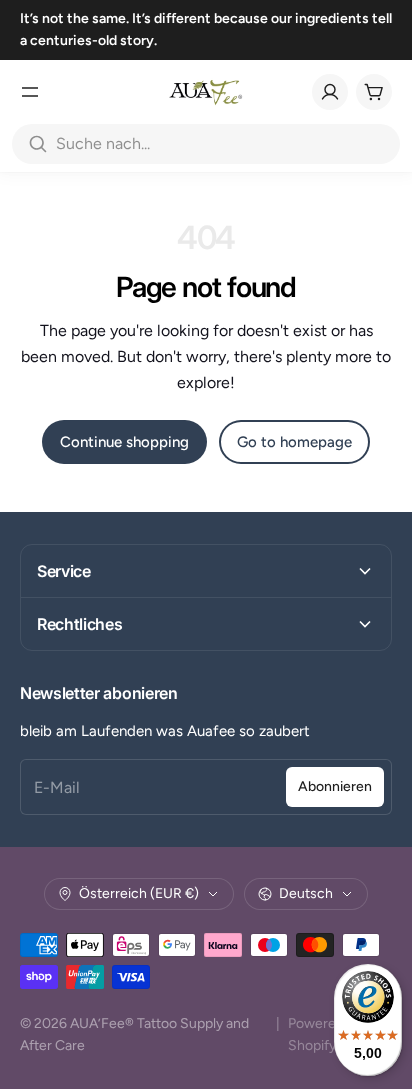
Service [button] (64, 571)
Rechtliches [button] (79, 624)
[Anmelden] (330, 92)
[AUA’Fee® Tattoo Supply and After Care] (206, 92)
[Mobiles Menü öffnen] (30, 92)
